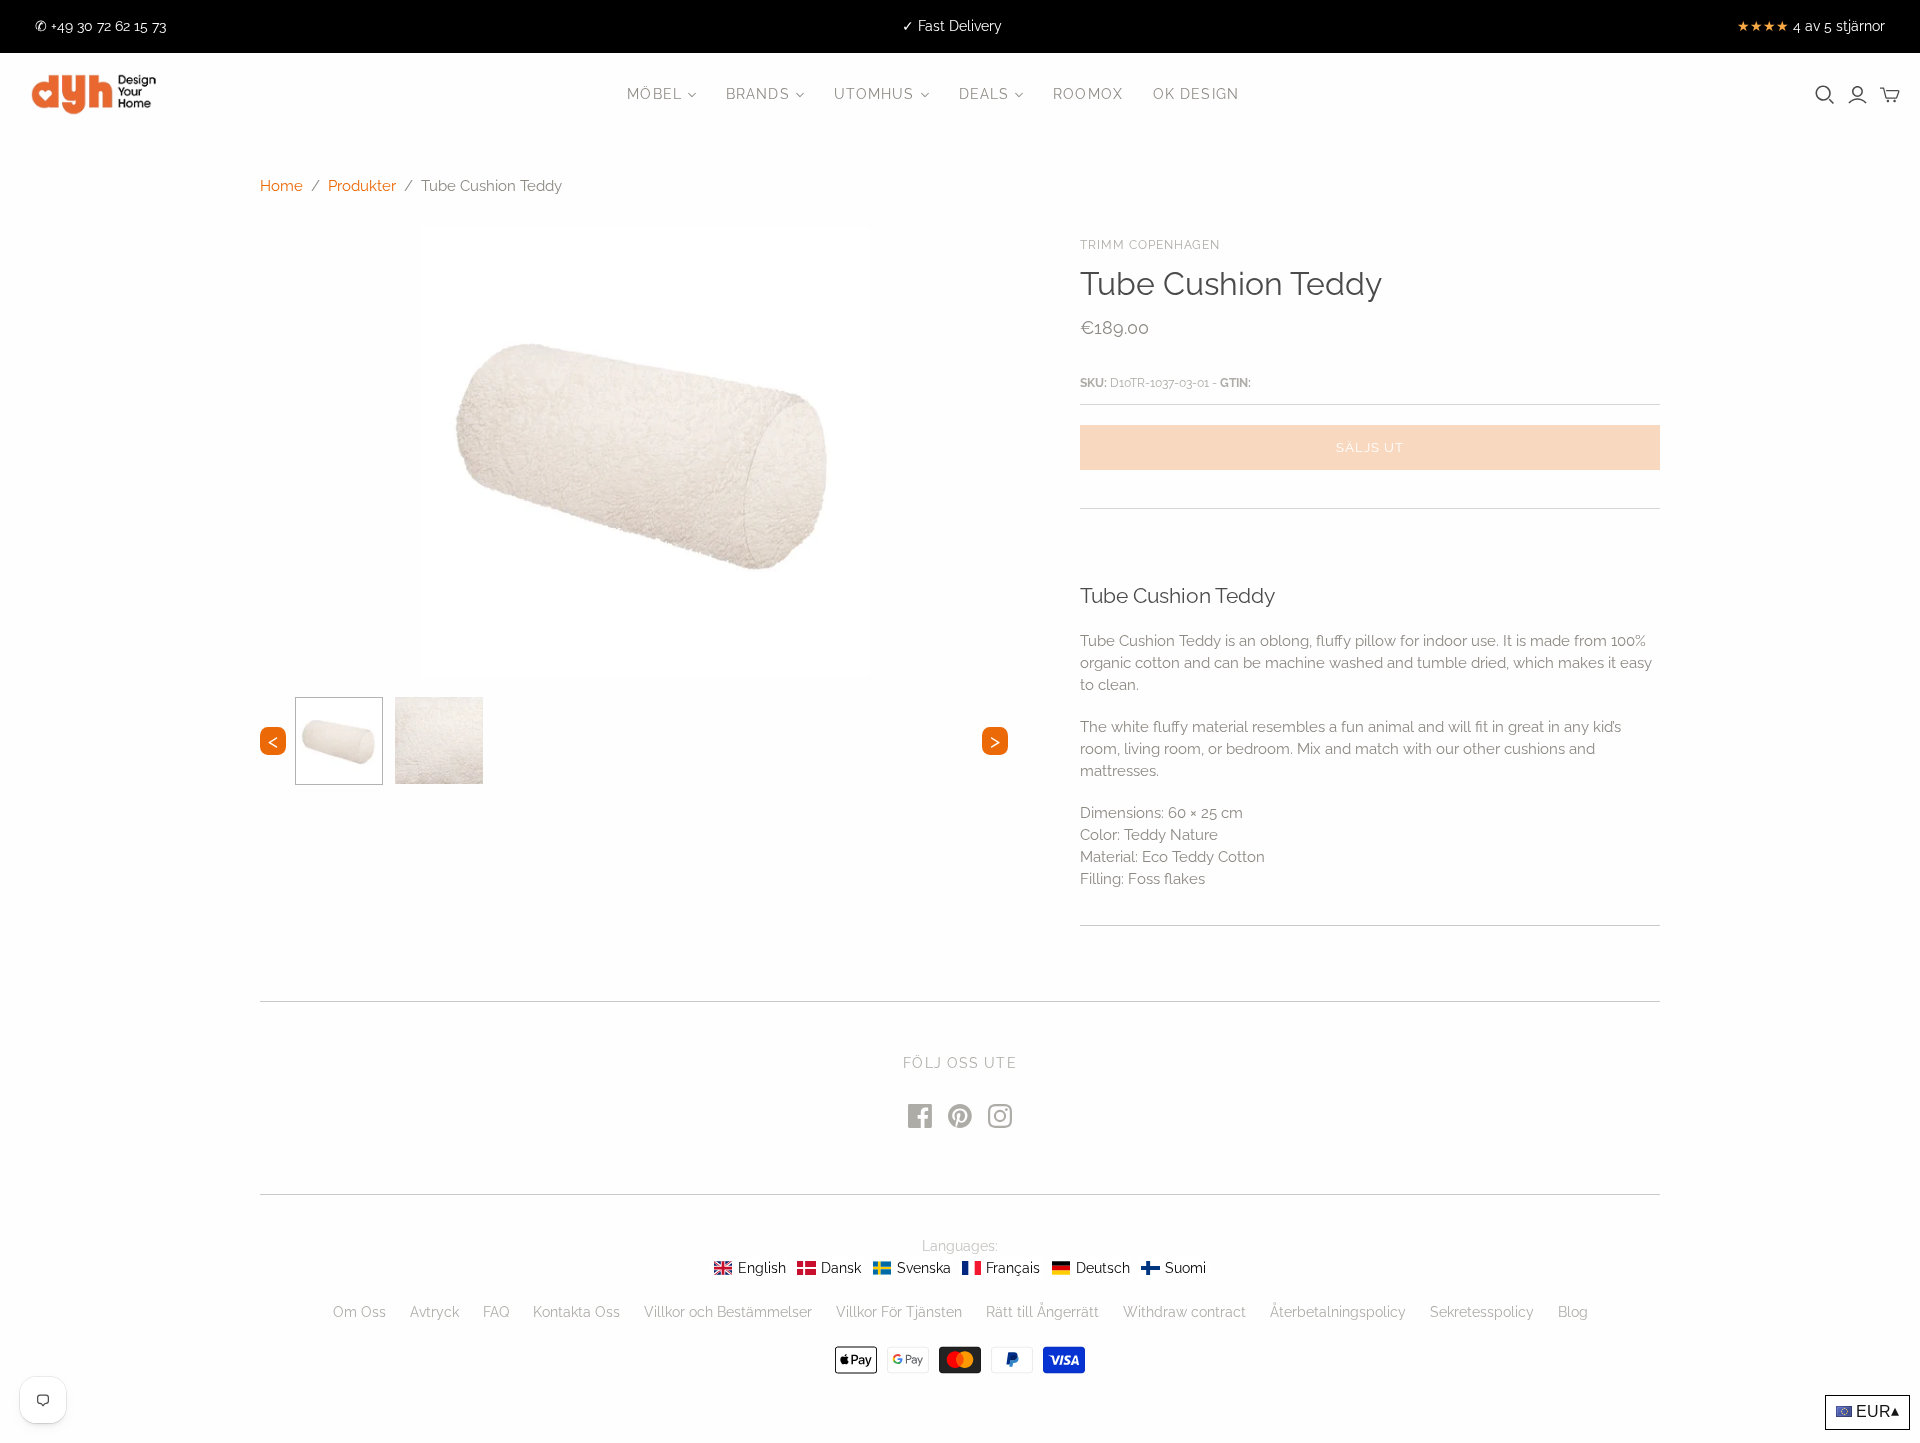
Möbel (654, 94)
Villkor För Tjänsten (899, 1312)
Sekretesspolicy (1482, 1312)
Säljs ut (1370, 447)
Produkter (362, 186)
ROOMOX (1088, 94)
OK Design (1196, 94)
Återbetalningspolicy (1338, 1312)
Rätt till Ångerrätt (1042, 1312)
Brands (758, 94)
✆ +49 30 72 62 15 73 (100, 26)
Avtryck (434, 1312)
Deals (984, 94)
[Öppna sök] (1825, 95)
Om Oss (359, 1312)
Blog (1573, 1312)
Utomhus (874, 94)
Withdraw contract (1184, 1312)
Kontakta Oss (576, 1312)
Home (281, 186)
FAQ (496, 1312)
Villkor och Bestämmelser (728, 1312)
